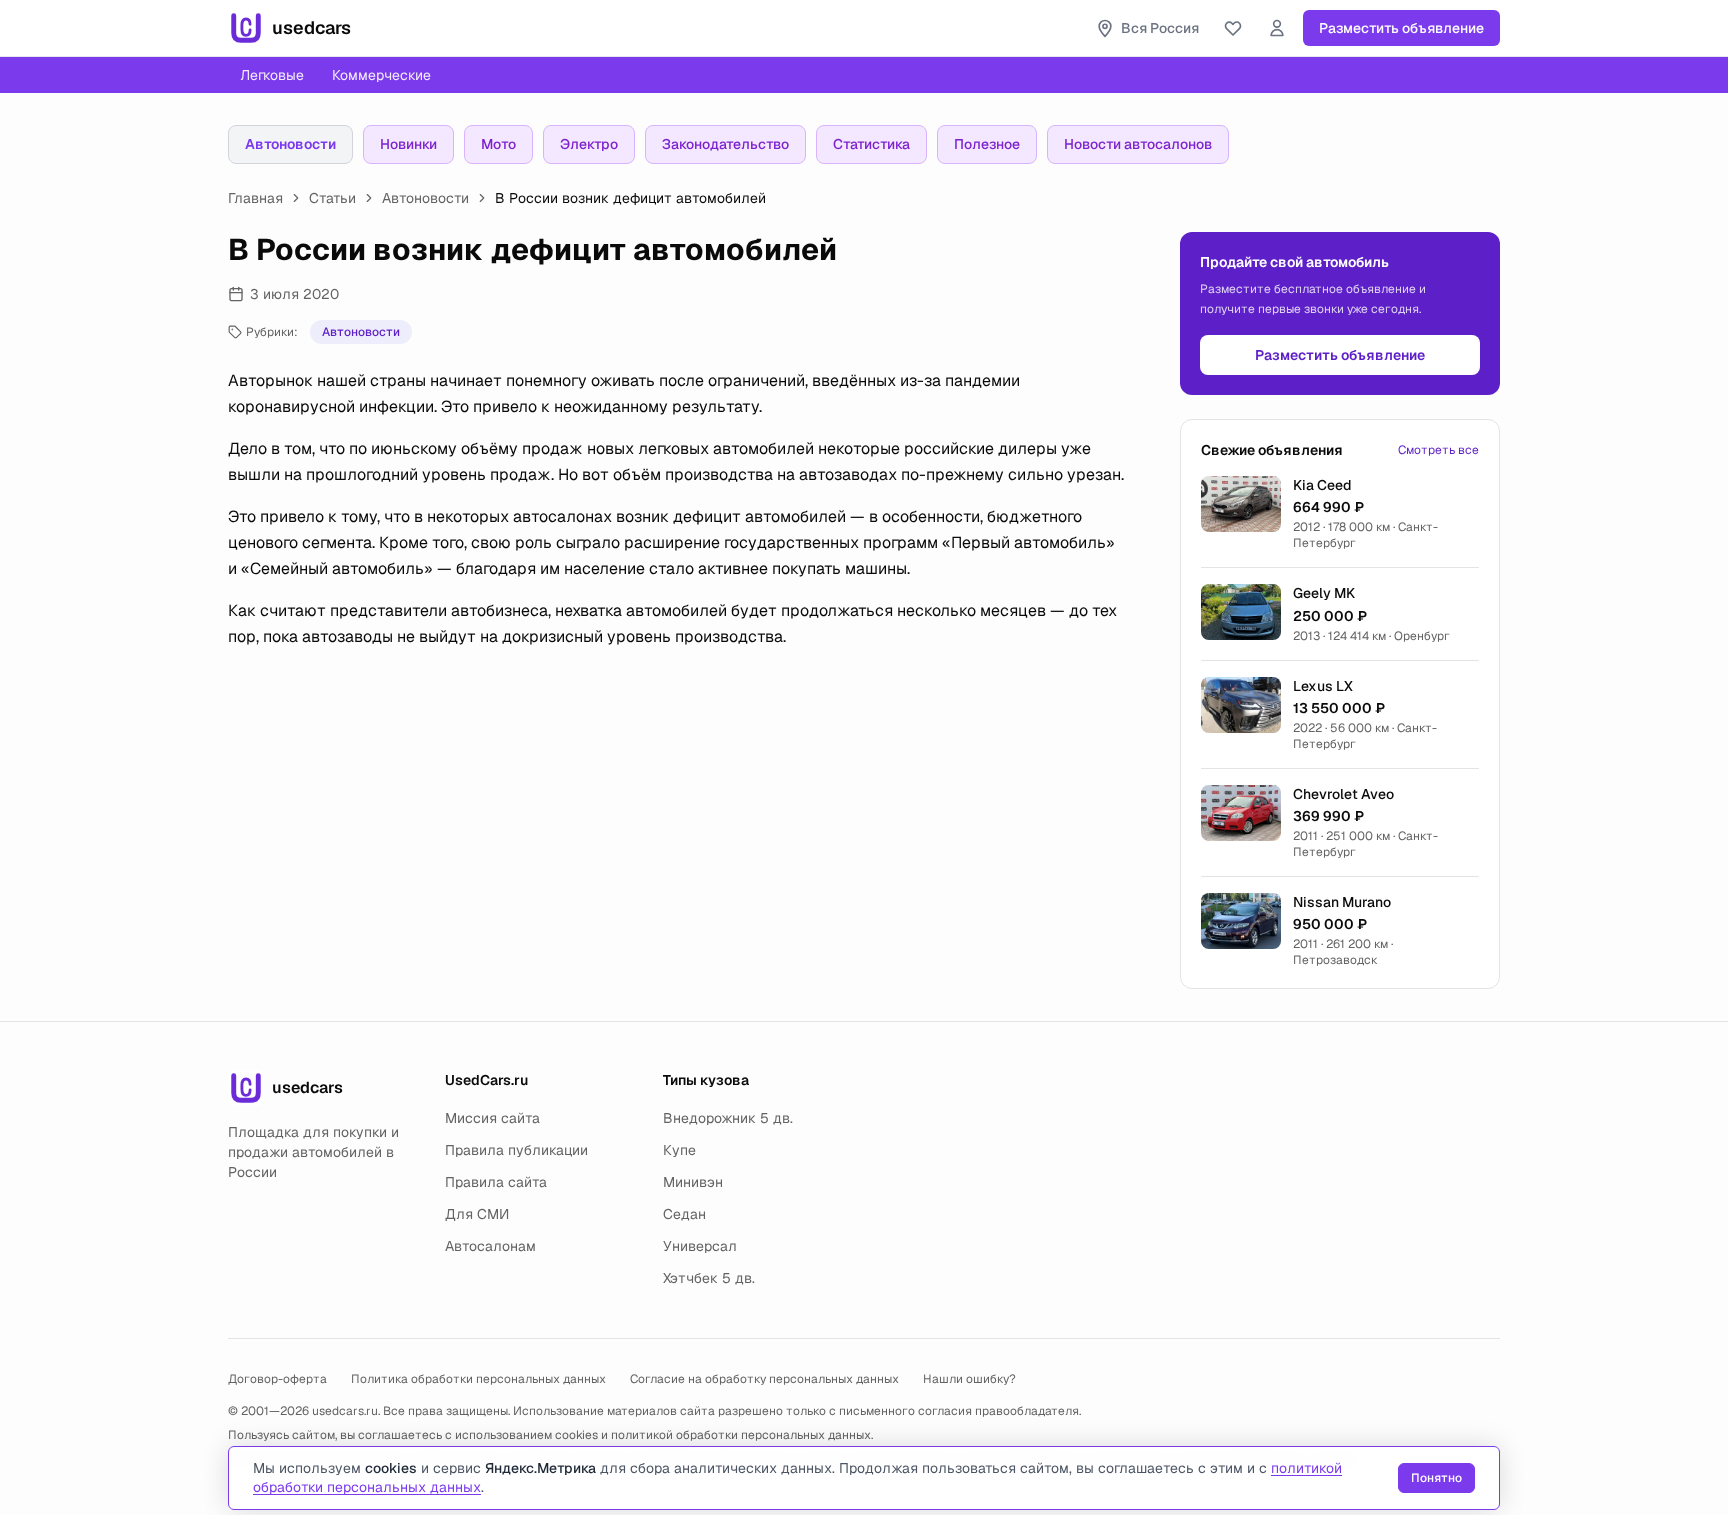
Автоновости (290, 144)
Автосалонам (490, 1246)
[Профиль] (1277, 28)
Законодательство (725, 144)
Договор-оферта (277, 1379)
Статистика (871, 144)
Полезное (987, 144)
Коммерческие (381, 75)
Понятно (1436, 1478)
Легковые (272, 75)
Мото (498, 144)
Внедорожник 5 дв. (728, 1118)
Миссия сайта (492, 1118)
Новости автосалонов (1138, 144)
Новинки (408, 144)
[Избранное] (1233, 28)
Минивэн (693, 1182)
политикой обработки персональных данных (741, 1435)
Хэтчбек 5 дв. (709, 1278)
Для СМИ (477, 1214)
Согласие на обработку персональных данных (764, 1379)
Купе (679, 1150)
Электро (589, 144)
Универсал (700, 1246)
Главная (255, 198)
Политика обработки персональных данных (478, 1379)
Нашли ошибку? (969, 1379)
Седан (684, 1214)
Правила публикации (516, 1150)
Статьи (332, 198)
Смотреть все (1438, 450)
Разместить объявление (1401, 28)
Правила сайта (496, 1182)
